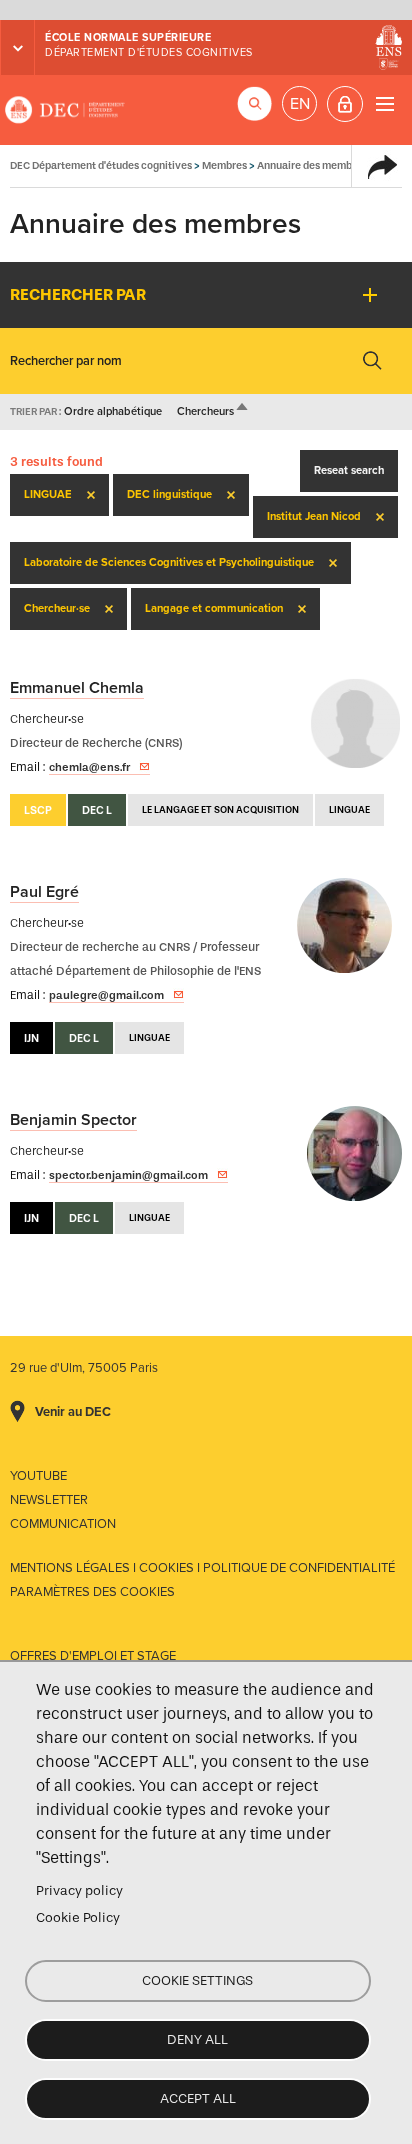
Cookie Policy (78, 1917)
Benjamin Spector (73, 1120)
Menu (384, 103)
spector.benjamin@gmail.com (128, 1175)
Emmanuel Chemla (77, 688)
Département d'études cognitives (149, 52)
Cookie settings (197, 1980)
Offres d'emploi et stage (93, 1656)
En (300, 104)
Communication (63, 1524)
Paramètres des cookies (92, 1592)
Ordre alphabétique (113, 411)
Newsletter (49, 1500)
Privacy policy (79, 1890)
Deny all (197, 2039)
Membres (224, 165)
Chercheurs (213, 411)
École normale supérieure (128, 37)
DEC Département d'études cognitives (65, 110)
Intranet (345, 104)
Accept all (198, 2098)
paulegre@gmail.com (106, 995)
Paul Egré (44, 892)
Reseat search (349, 470)
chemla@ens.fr (89, 767)
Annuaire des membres (312, 165)
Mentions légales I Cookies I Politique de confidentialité (202, 1568)
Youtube (38, 1476)
